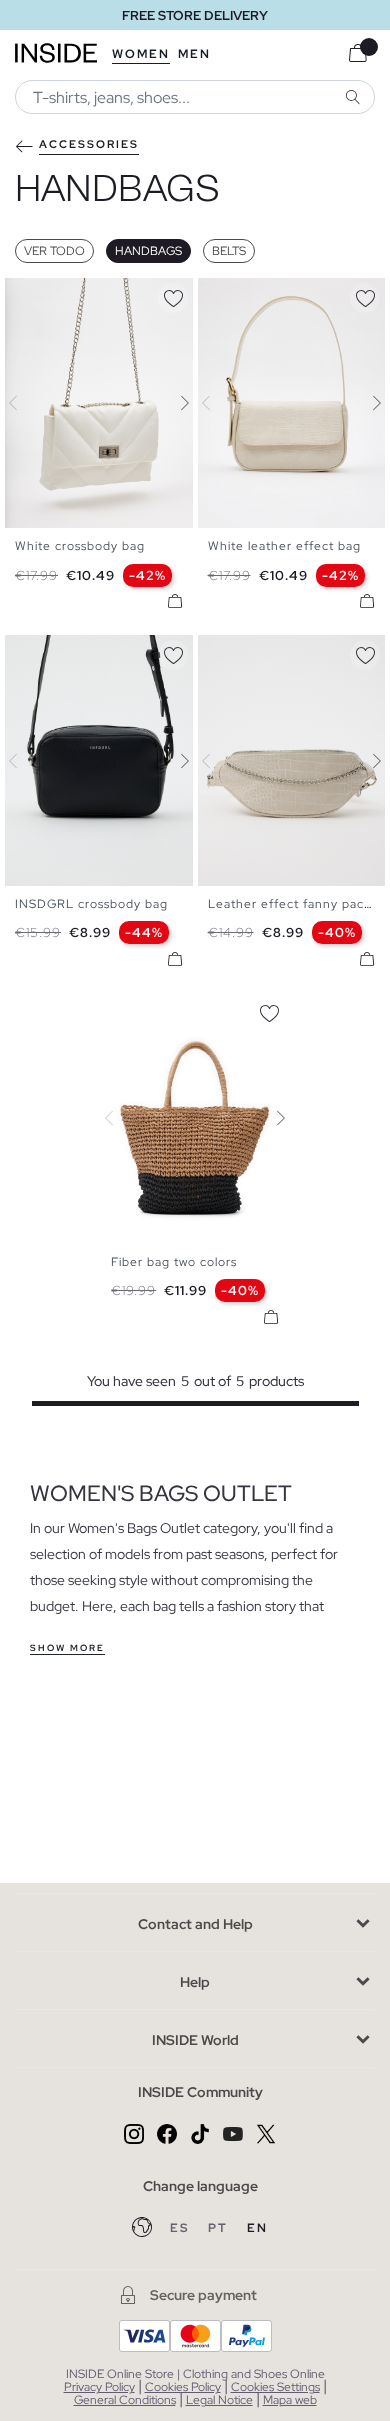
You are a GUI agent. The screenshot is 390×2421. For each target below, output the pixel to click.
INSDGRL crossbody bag (91, 904)
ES (181, 2228)
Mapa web (290, 2400)
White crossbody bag (80, 546)
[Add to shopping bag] (175, 601)
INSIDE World (195, 2040)
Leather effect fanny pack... (295, 904)
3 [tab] (45, 295)
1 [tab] (25, 295)
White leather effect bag (284, 546)
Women (141, 54)
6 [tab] (75, 295)
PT (220, 2228)
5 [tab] (65, 295)
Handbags (148, 251)
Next (173, 403)
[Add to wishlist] (173, 295)
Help (195, 1982)
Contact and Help (195, 1924)
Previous (25, 403)
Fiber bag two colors (174, 1262)
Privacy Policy (99, 2387)
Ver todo (54, 251)
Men (194, 54)
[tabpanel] (195, 1118)
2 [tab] (35, 295)
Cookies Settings (275, 2387)
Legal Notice (219, 2400)
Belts (229, 251)
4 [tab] (55, 295)
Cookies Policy (183, 2387)
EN (257, 2228)
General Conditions (125, 2400)
